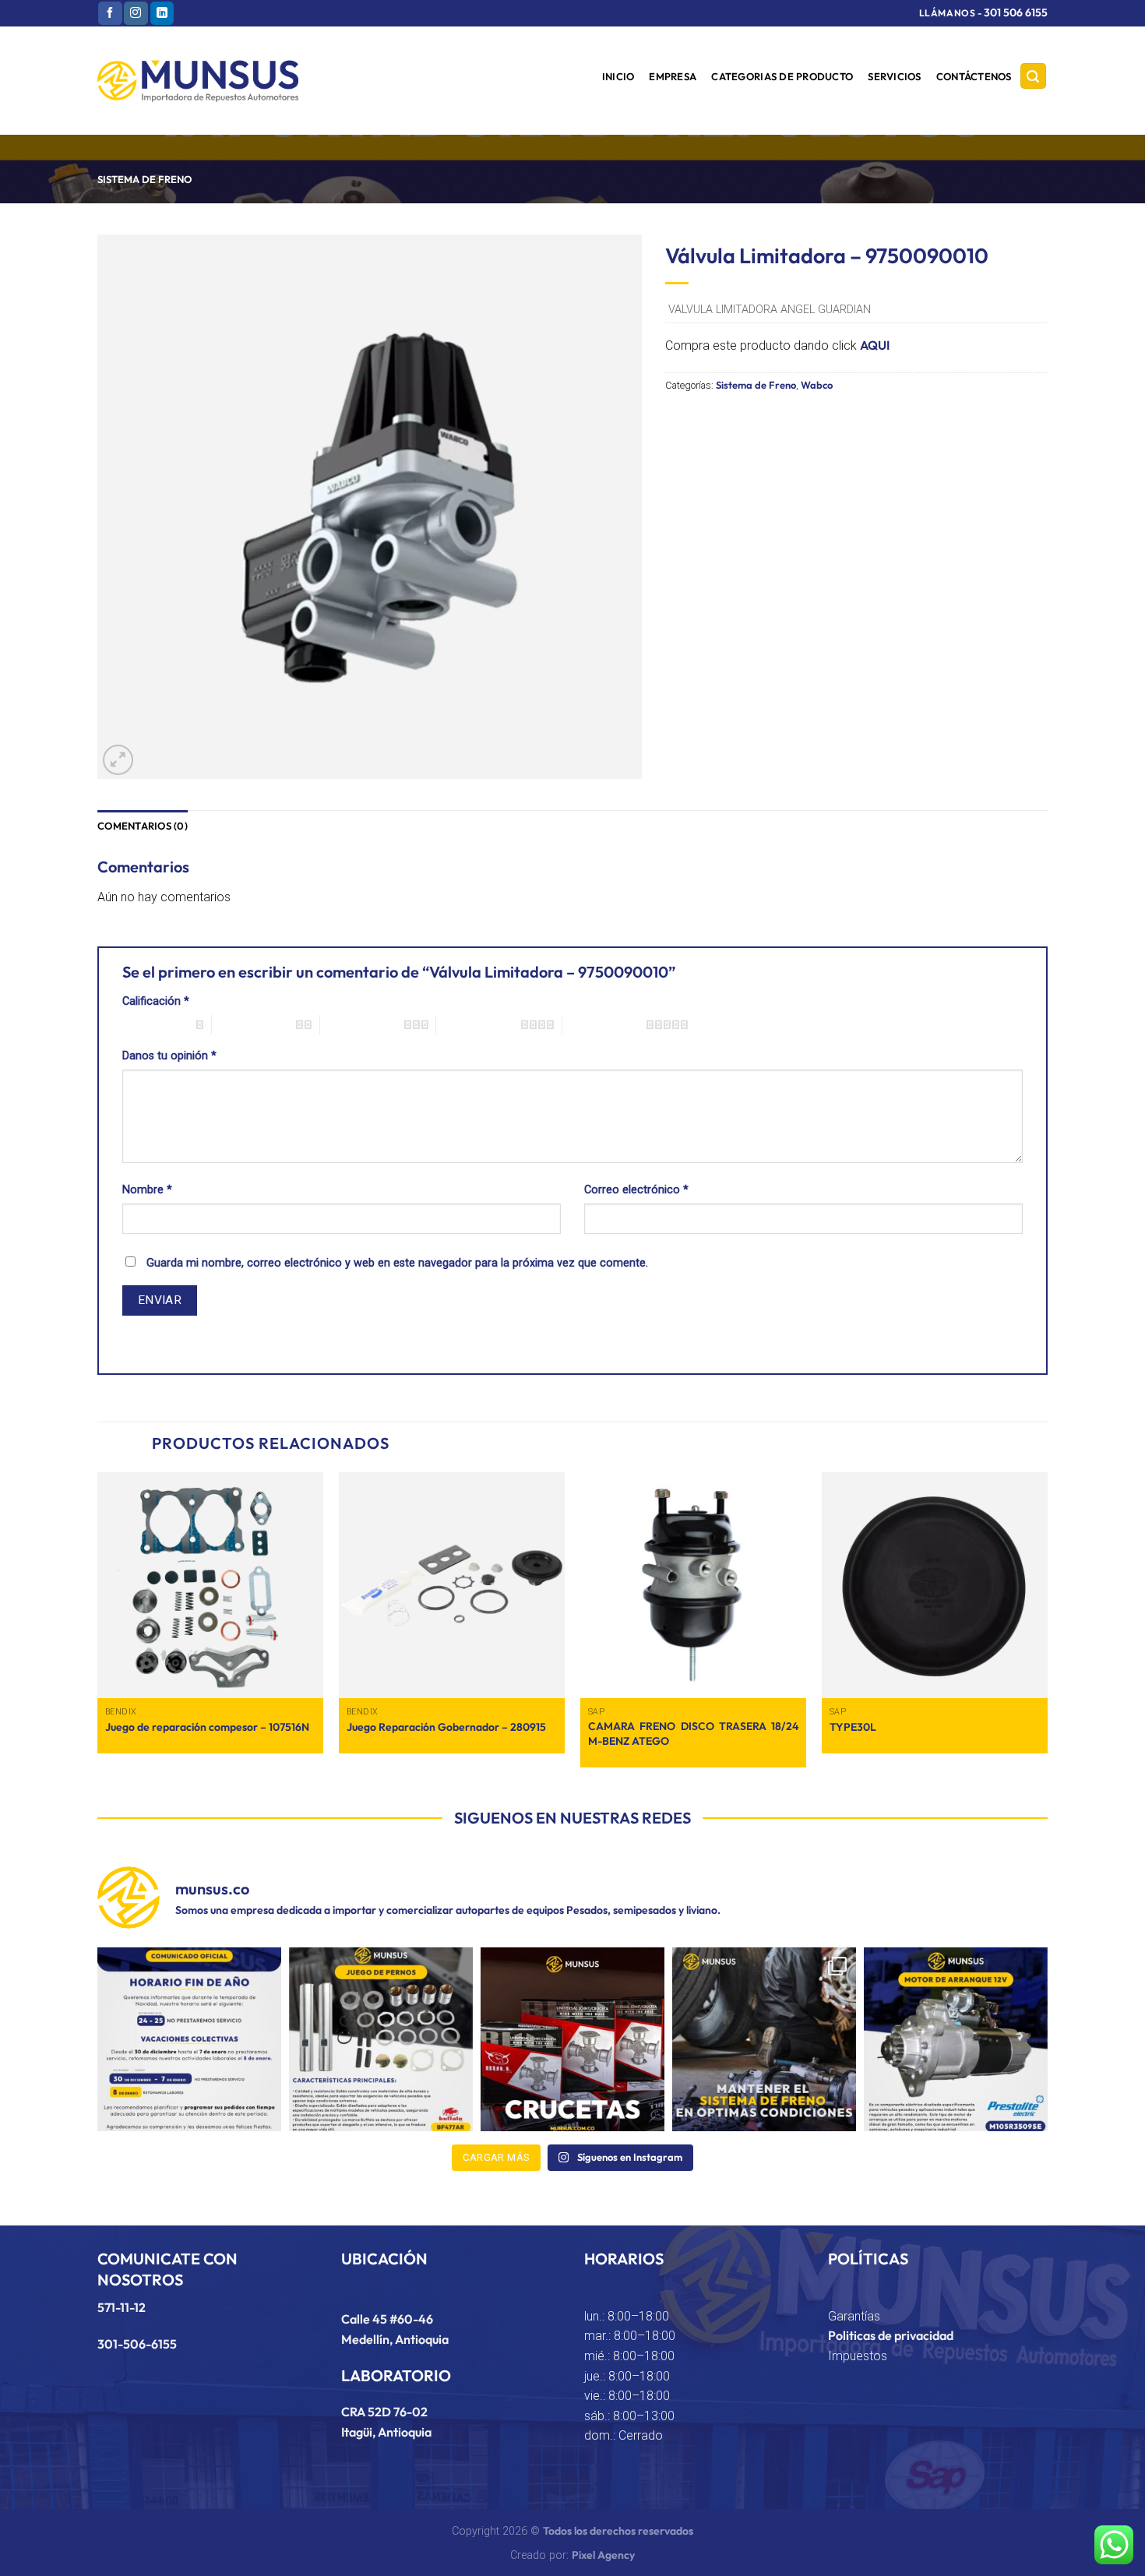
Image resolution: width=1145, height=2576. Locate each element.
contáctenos (974, 76)
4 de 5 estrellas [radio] (478, 1024)
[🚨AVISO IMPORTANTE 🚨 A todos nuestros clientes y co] (189, 2039)
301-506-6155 (137, 2344)
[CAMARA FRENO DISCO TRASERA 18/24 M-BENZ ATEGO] (693, 1585)
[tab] (143, 826)
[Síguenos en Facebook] (110, 13)
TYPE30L (853, 1727)
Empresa (673, 76)
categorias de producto (782, 76)
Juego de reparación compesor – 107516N (207, 1727)
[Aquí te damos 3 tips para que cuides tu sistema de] (764, 2039)
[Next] (1047, 1626)
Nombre (147, 1190)
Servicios (894, 76)
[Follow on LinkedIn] (162, 13)
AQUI (875, 345)
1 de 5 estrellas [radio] (155, 1024)
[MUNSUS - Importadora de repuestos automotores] (198, 81)
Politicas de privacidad (891, 2335)
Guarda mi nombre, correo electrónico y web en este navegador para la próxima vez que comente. (397, 1263)
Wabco (817, 385)
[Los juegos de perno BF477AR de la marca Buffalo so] (381, 2039)
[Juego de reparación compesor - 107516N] (210, 1585)
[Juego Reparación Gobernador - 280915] (452, 1585)
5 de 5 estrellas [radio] (604, 1024)
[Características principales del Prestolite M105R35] (956, 2039)
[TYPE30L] (935, 1585)
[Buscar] (1034, 76)
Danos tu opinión (169, 1056)
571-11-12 (122, 2307)
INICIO (618, 76)
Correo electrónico (636, 1190)
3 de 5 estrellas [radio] (362, 1024)
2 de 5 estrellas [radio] (254, 1024)
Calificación (156, 1001)
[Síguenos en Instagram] (136, 13)
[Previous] (98, 1626)
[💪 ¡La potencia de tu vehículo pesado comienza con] (572, 2039)
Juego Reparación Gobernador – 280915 (446, 1727)
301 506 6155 (1016, 12)
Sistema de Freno (144, 179)
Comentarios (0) (143, 826)
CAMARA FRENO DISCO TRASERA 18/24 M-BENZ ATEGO (693, 1734)
